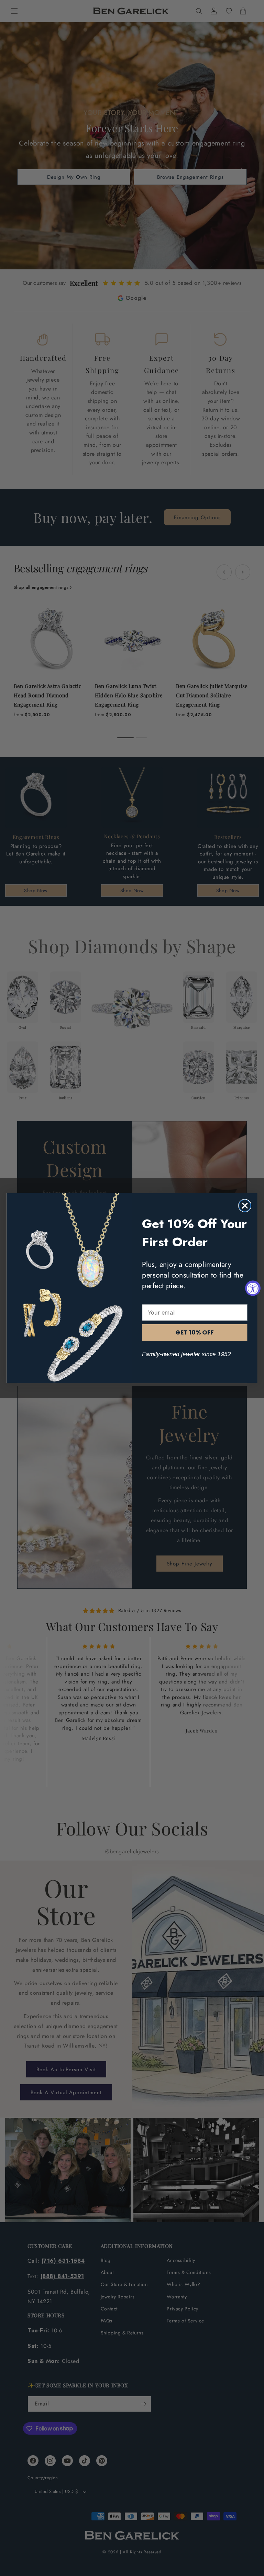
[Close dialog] (245, 1205)
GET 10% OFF (195, 1332)
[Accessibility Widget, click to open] (253, 1288)
